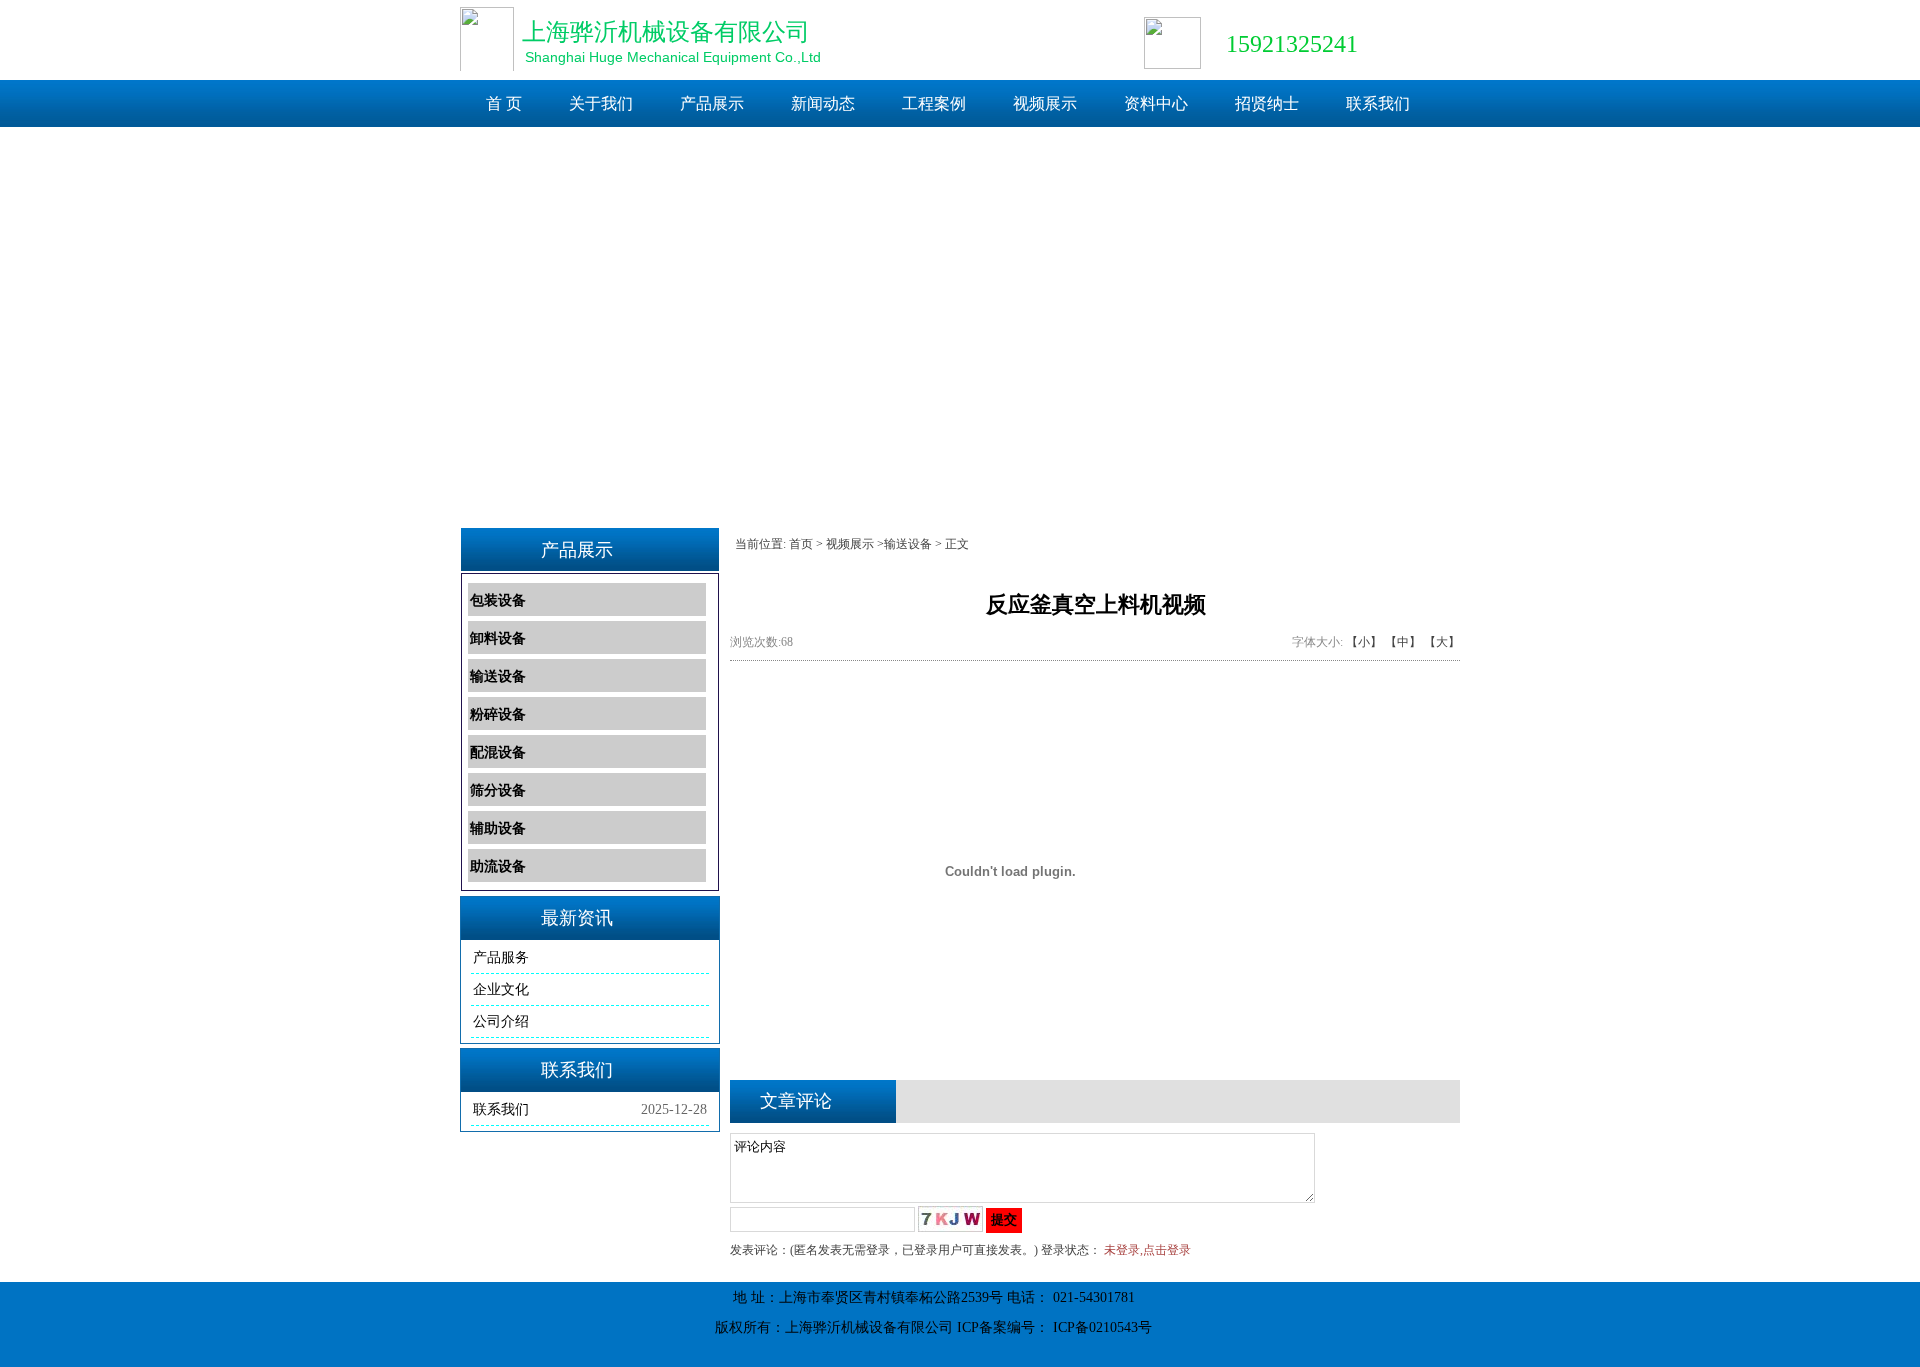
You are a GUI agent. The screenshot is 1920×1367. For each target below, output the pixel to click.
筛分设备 (498, 790)
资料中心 (1156, 103)
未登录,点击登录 (1147, 1250)
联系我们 (1378, 103)
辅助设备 (498, 828)
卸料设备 (498, 638)
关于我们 (601, 103)
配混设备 (498, 752)
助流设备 (498, 866)
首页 (801, 544)
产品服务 (501, 957)
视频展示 (1045, 103)
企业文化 (501, 989)
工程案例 (934, 103)
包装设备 (498, 600)
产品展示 (712, 103)
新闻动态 (823, 103)
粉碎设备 (498, 714)
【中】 (1403, 642)
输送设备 (498, 676)
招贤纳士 (1267, 103)
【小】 (1364, 642)
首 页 (504, 103)
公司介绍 (501, 1021)
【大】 (1442, 642)
